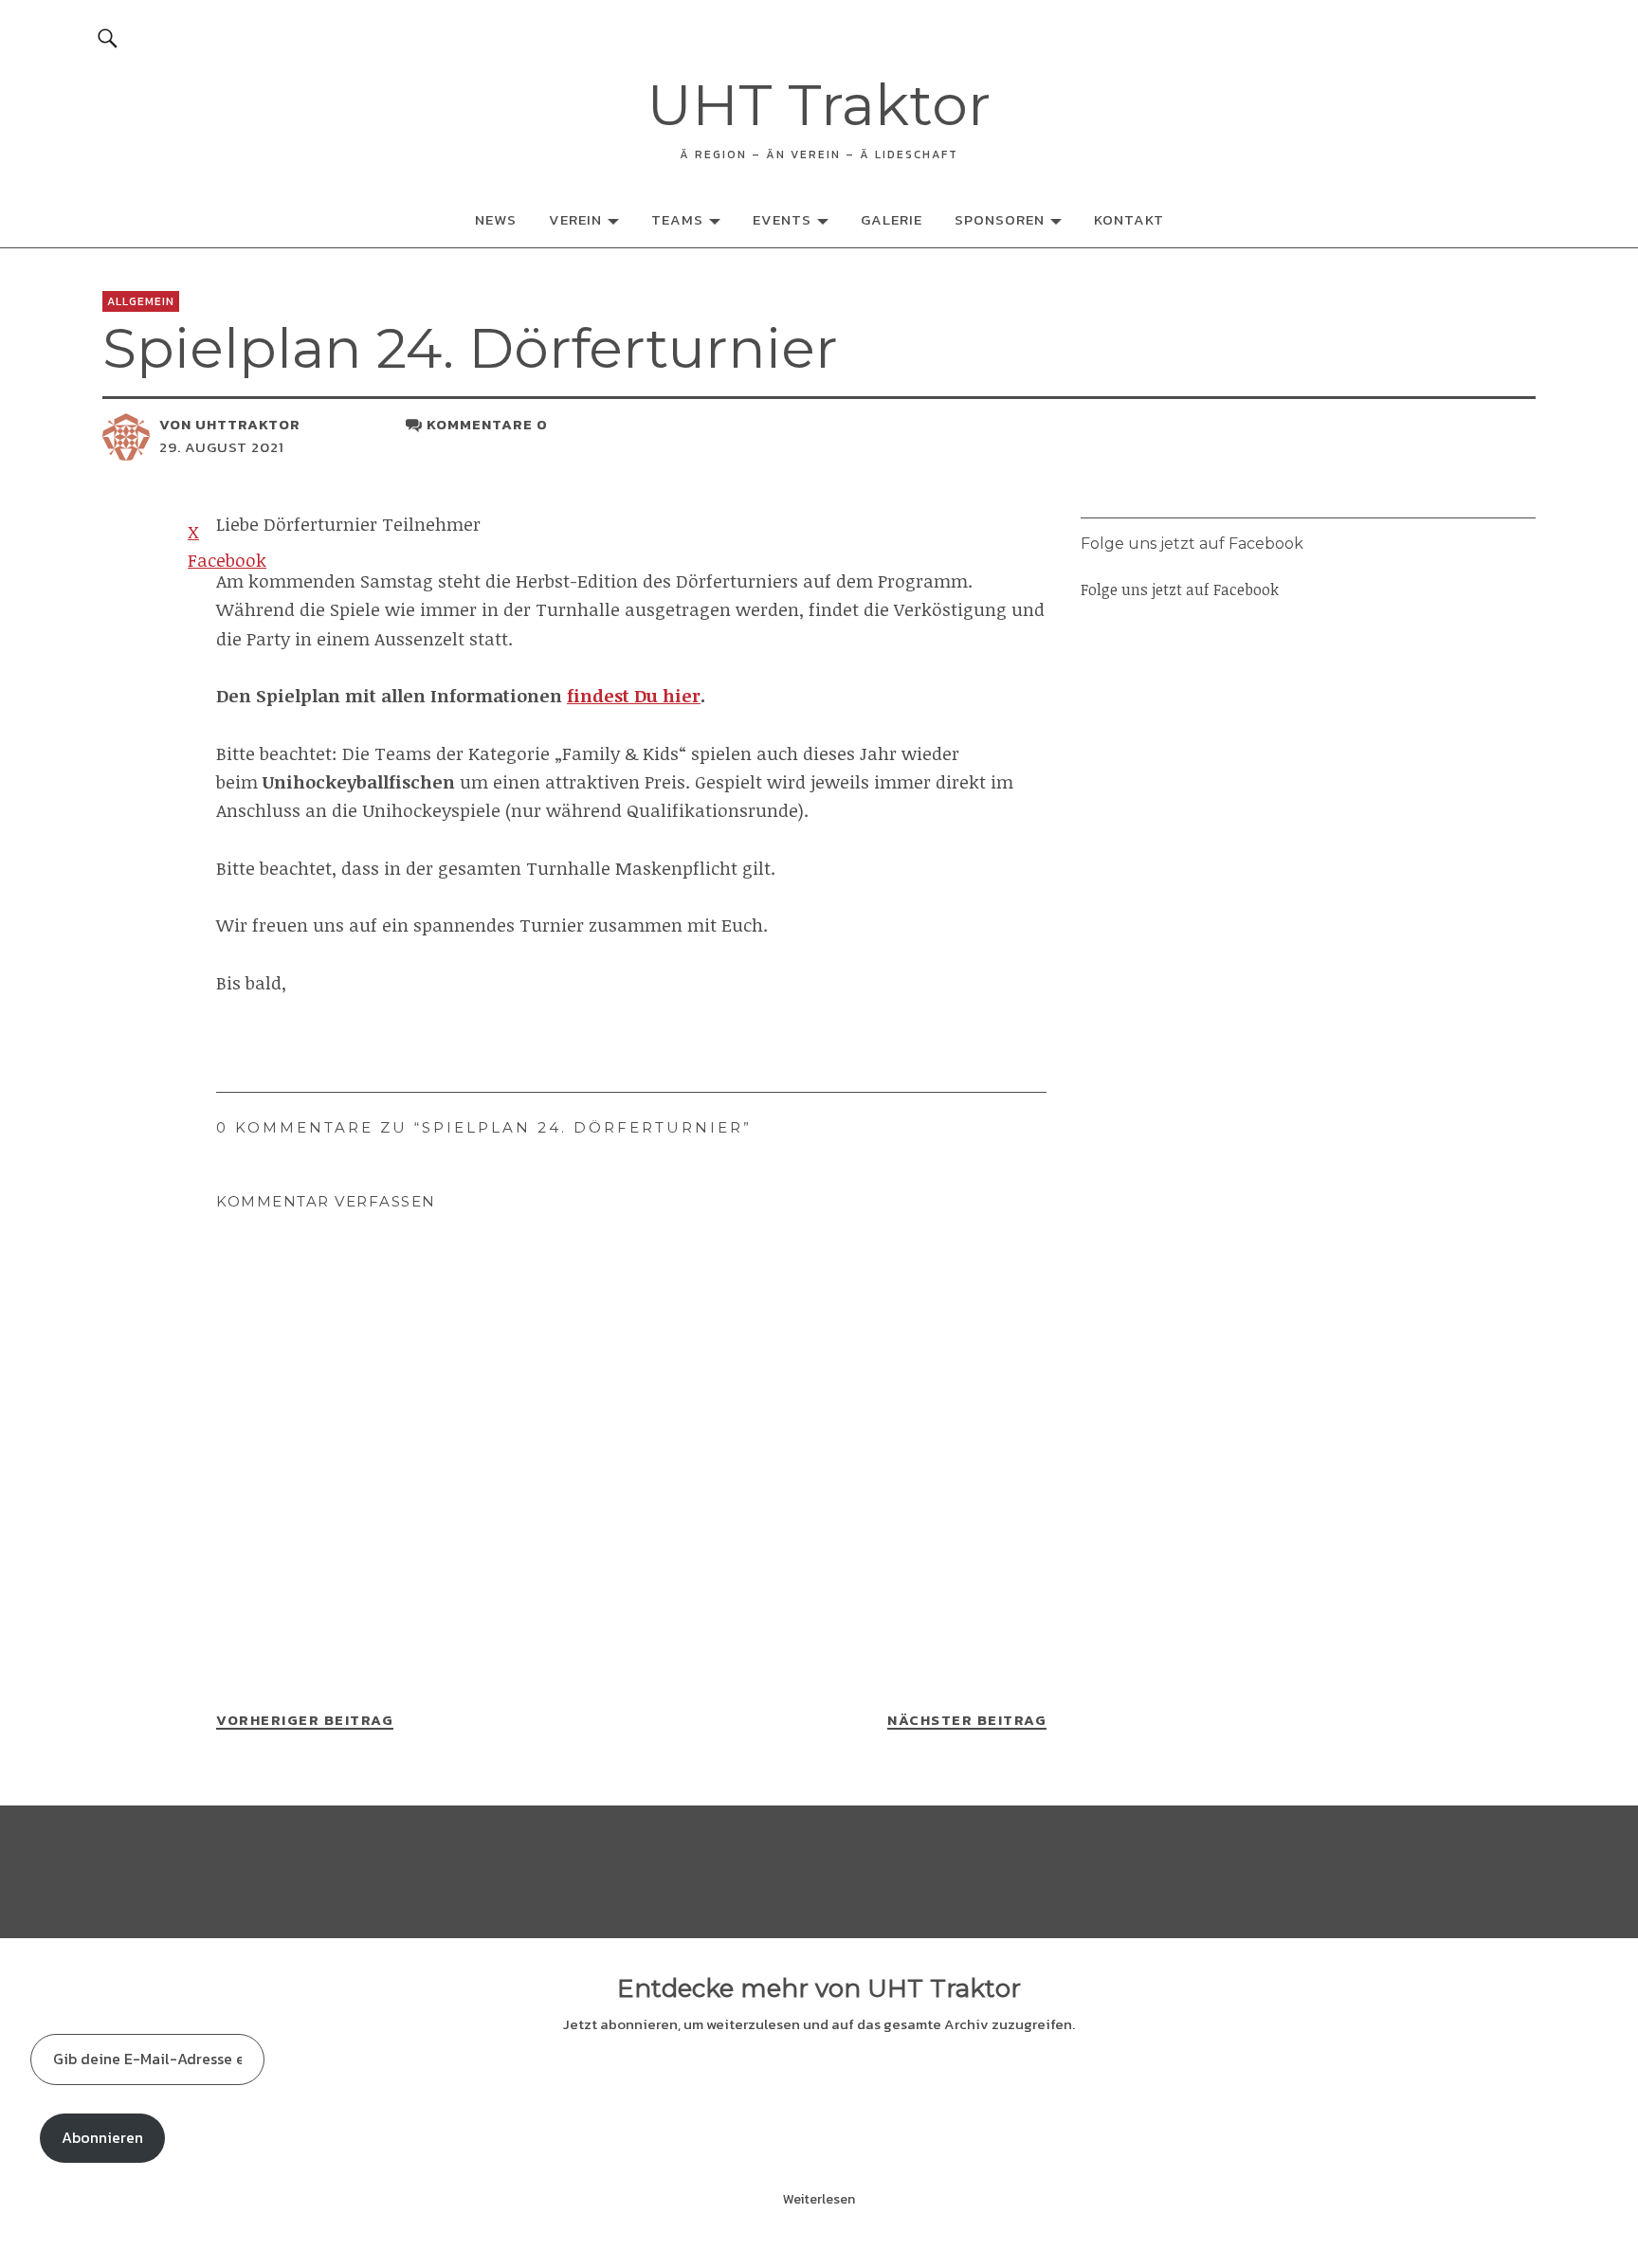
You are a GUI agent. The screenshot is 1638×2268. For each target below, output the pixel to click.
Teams (677, 219)
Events (782, 219)
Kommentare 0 (487, 424)
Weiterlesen (819, 2199)
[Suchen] (107, 37)
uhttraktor (248, 424)
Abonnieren (102, 2137)
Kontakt (1129, 219)
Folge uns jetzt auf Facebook (1192, 544)
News (496, 219)
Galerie (892, 219)
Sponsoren (1000, 219)
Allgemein (141, 301)
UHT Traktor (819, 105)
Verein (575, 219)
